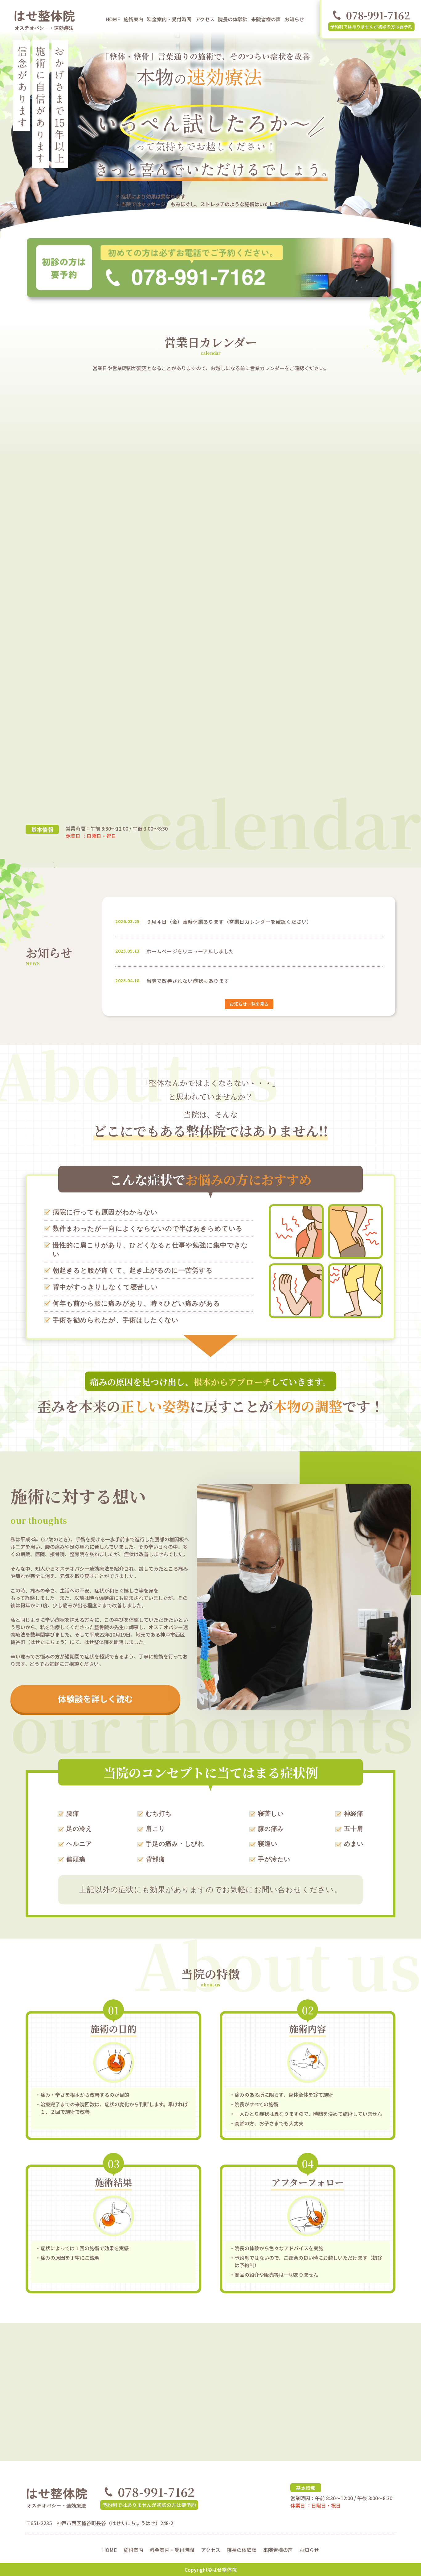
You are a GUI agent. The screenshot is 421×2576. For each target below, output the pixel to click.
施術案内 (133, 19)
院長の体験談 (233, 19)
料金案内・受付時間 (169, 19)
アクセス (205, 19)
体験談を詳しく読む (95, 1699)
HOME (113, 19)
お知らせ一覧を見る (249, 1004)
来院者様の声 (266, 19)
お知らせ (294, 19)
